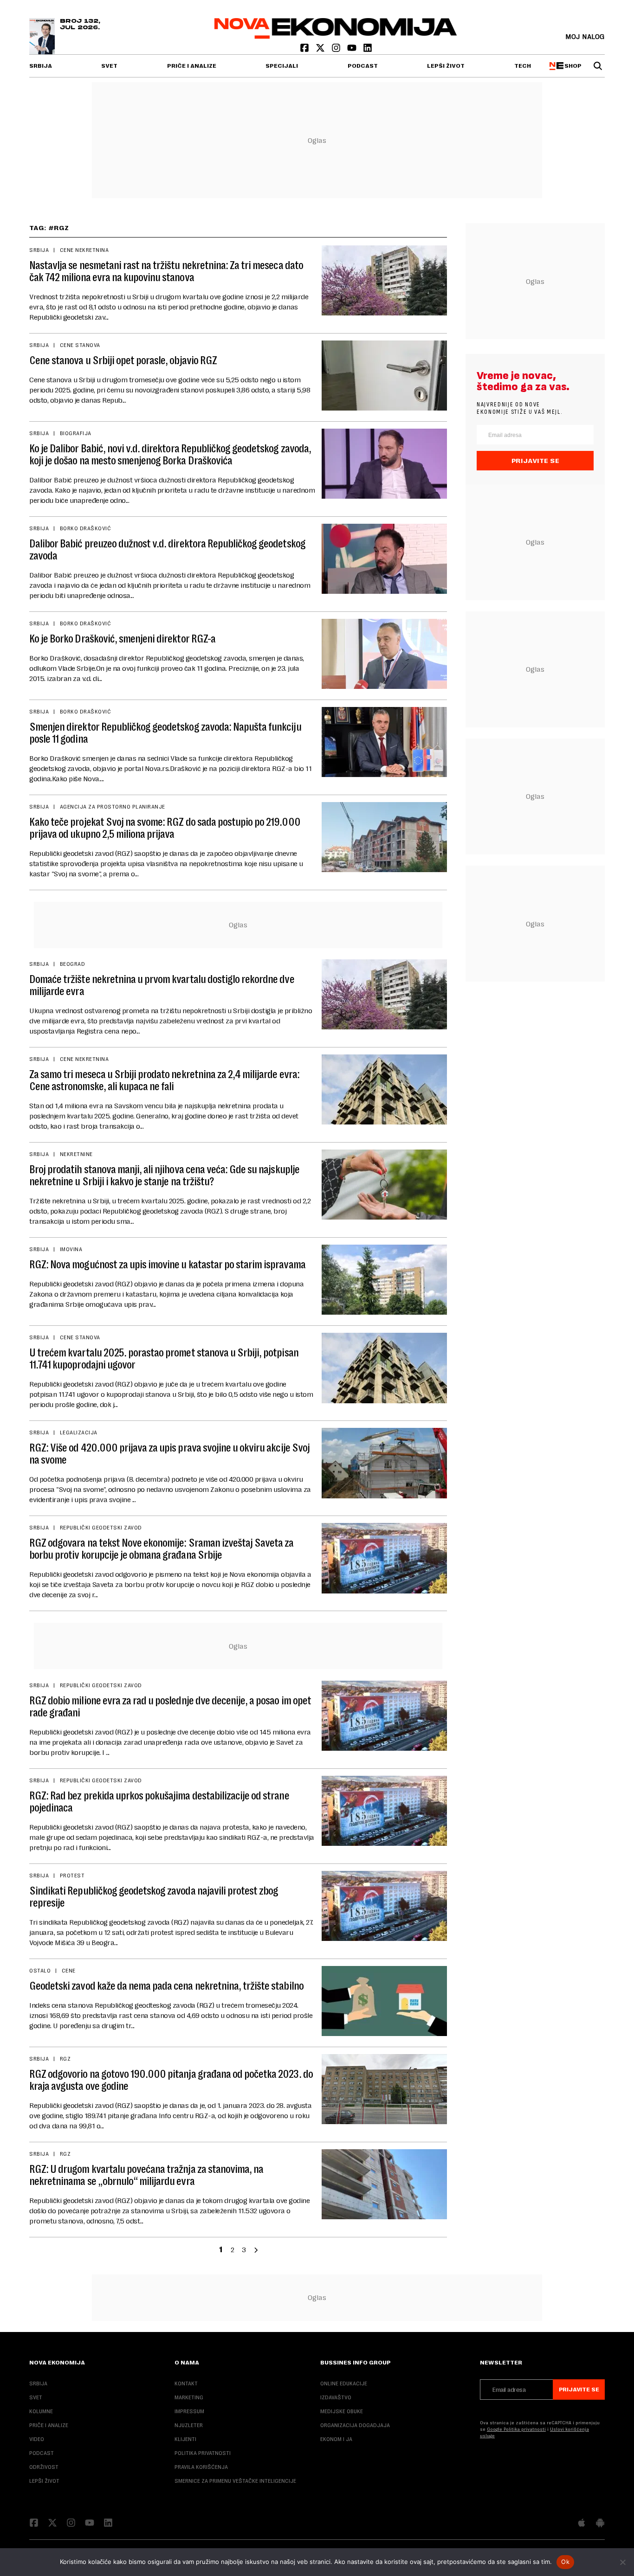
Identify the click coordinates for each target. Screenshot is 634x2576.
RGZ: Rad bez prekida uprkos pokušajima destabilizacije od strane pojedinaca (159, 1802)
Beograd (72, 964)
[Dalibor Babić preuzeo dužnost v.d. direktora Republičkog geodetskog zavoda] (384, 559)
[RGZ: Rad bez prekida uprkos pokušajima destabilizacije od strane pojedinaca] (384, 1811)
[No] (622, 2562)
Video (37, 2439)
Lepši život (446, 66)
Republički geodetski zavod (101, 1528)
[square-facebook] (305, 50)
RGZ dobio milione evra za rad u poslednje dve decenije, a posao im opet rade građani (170, 1707)
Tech (523, 66)
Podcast (363, 66)
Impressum (189, 2411)
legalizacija (79, 1433)
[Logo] (336, 36)
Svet (109, 66)
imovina (71, 1249)
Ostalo (40, 1971)
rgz (65, 2059)
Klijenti (185, 2439)
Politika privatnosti (203, 2453)
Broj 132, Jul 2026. (80, 25)
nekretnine (76, 1154)
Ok (565, 2562)
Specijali (282, 66)
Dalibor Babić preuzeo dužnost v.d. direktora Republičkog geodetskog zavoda (167, 550)
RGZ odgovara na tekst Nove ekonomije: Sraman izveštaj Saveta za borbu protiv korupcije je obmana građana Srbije (162, 1549)
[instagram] (337, 50)
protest (72, 1876)
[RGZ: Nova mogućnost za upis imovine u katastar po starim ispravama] (384, 1280)
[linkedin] (368, 50)
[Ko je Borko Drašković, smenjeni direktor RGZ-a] (384, 654)
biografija (76, 433)
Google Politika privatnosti (516, 2429)
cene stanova (80, 345)
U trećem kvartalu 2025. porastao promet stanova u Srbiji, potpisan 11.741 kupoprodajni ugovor (164, 1359)
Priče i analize (192, 66)
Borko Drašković (85, 528)
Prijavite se (535, 461)
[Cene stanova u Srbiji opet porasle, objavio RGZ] (384, 376)
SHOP (572, 66)
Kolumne (41, 2411)
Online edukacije (344, 2383)
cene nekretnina (84, 250)
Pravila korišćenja (201, 2467)
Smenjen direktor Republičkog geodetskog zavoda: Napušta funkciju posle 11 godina (165, 733)
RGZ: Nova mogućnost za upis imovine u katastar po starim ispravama (167, 1265)
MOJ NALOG (585, 36)
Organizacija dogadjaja (355, 2425)
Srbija (41, 66)
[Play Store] (600, 2524)
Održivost (44, 2467)
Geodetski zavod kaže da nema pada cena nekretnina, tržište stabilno (166, 1986)
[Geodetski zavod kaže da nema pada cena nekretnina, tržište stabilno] (384, 2001)
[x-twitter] (321, 50)
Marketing (189, 2397)
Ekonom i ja (336, 2439)
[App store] (582, 2524)
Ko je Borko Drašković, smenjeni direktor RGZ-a (122, 639)
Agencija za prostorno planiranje (113, 807)
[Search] (598, 66)
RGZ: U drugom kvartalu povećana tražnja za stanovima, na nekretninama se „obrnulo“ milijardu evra (146, 2175)
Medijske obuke (342, 2411)
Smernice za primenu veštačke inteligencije (235, 2481)
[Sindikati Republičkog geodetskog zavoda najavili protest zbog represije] (384, 1906)
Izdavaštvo (336, 2397)
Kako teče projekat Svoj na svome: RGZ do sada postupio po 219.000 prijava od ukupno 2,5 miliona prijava (165, 828)
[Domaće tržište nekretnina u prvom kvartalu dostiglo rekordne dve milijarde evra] (384, 994)
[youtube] (353, 50)
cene (69, 1971)
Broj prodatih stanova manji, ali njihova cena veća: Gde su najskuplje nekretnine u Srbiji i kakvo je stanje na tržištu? (164, 1176)
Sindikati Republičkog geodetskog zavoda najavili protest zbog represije (154, 1897)
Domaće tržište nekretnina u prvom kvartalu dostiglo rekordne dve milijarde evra (162, 985)
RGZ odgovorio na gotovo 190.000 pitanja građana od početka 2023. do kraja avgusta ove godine (171, 2080)
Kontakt (186, 2383)
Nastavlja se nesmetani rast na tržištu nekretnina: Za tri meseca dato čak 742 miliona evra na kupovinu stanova (166, 271)
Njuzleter (189, 2425)
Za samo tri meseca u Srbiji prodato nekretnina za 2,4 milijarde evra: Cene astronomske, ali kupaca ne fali (164, 1080)
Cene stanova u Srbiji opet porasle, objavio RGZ (123, 360)
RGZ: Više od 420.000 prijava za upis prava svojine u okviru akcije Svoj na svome (169, 1454)
